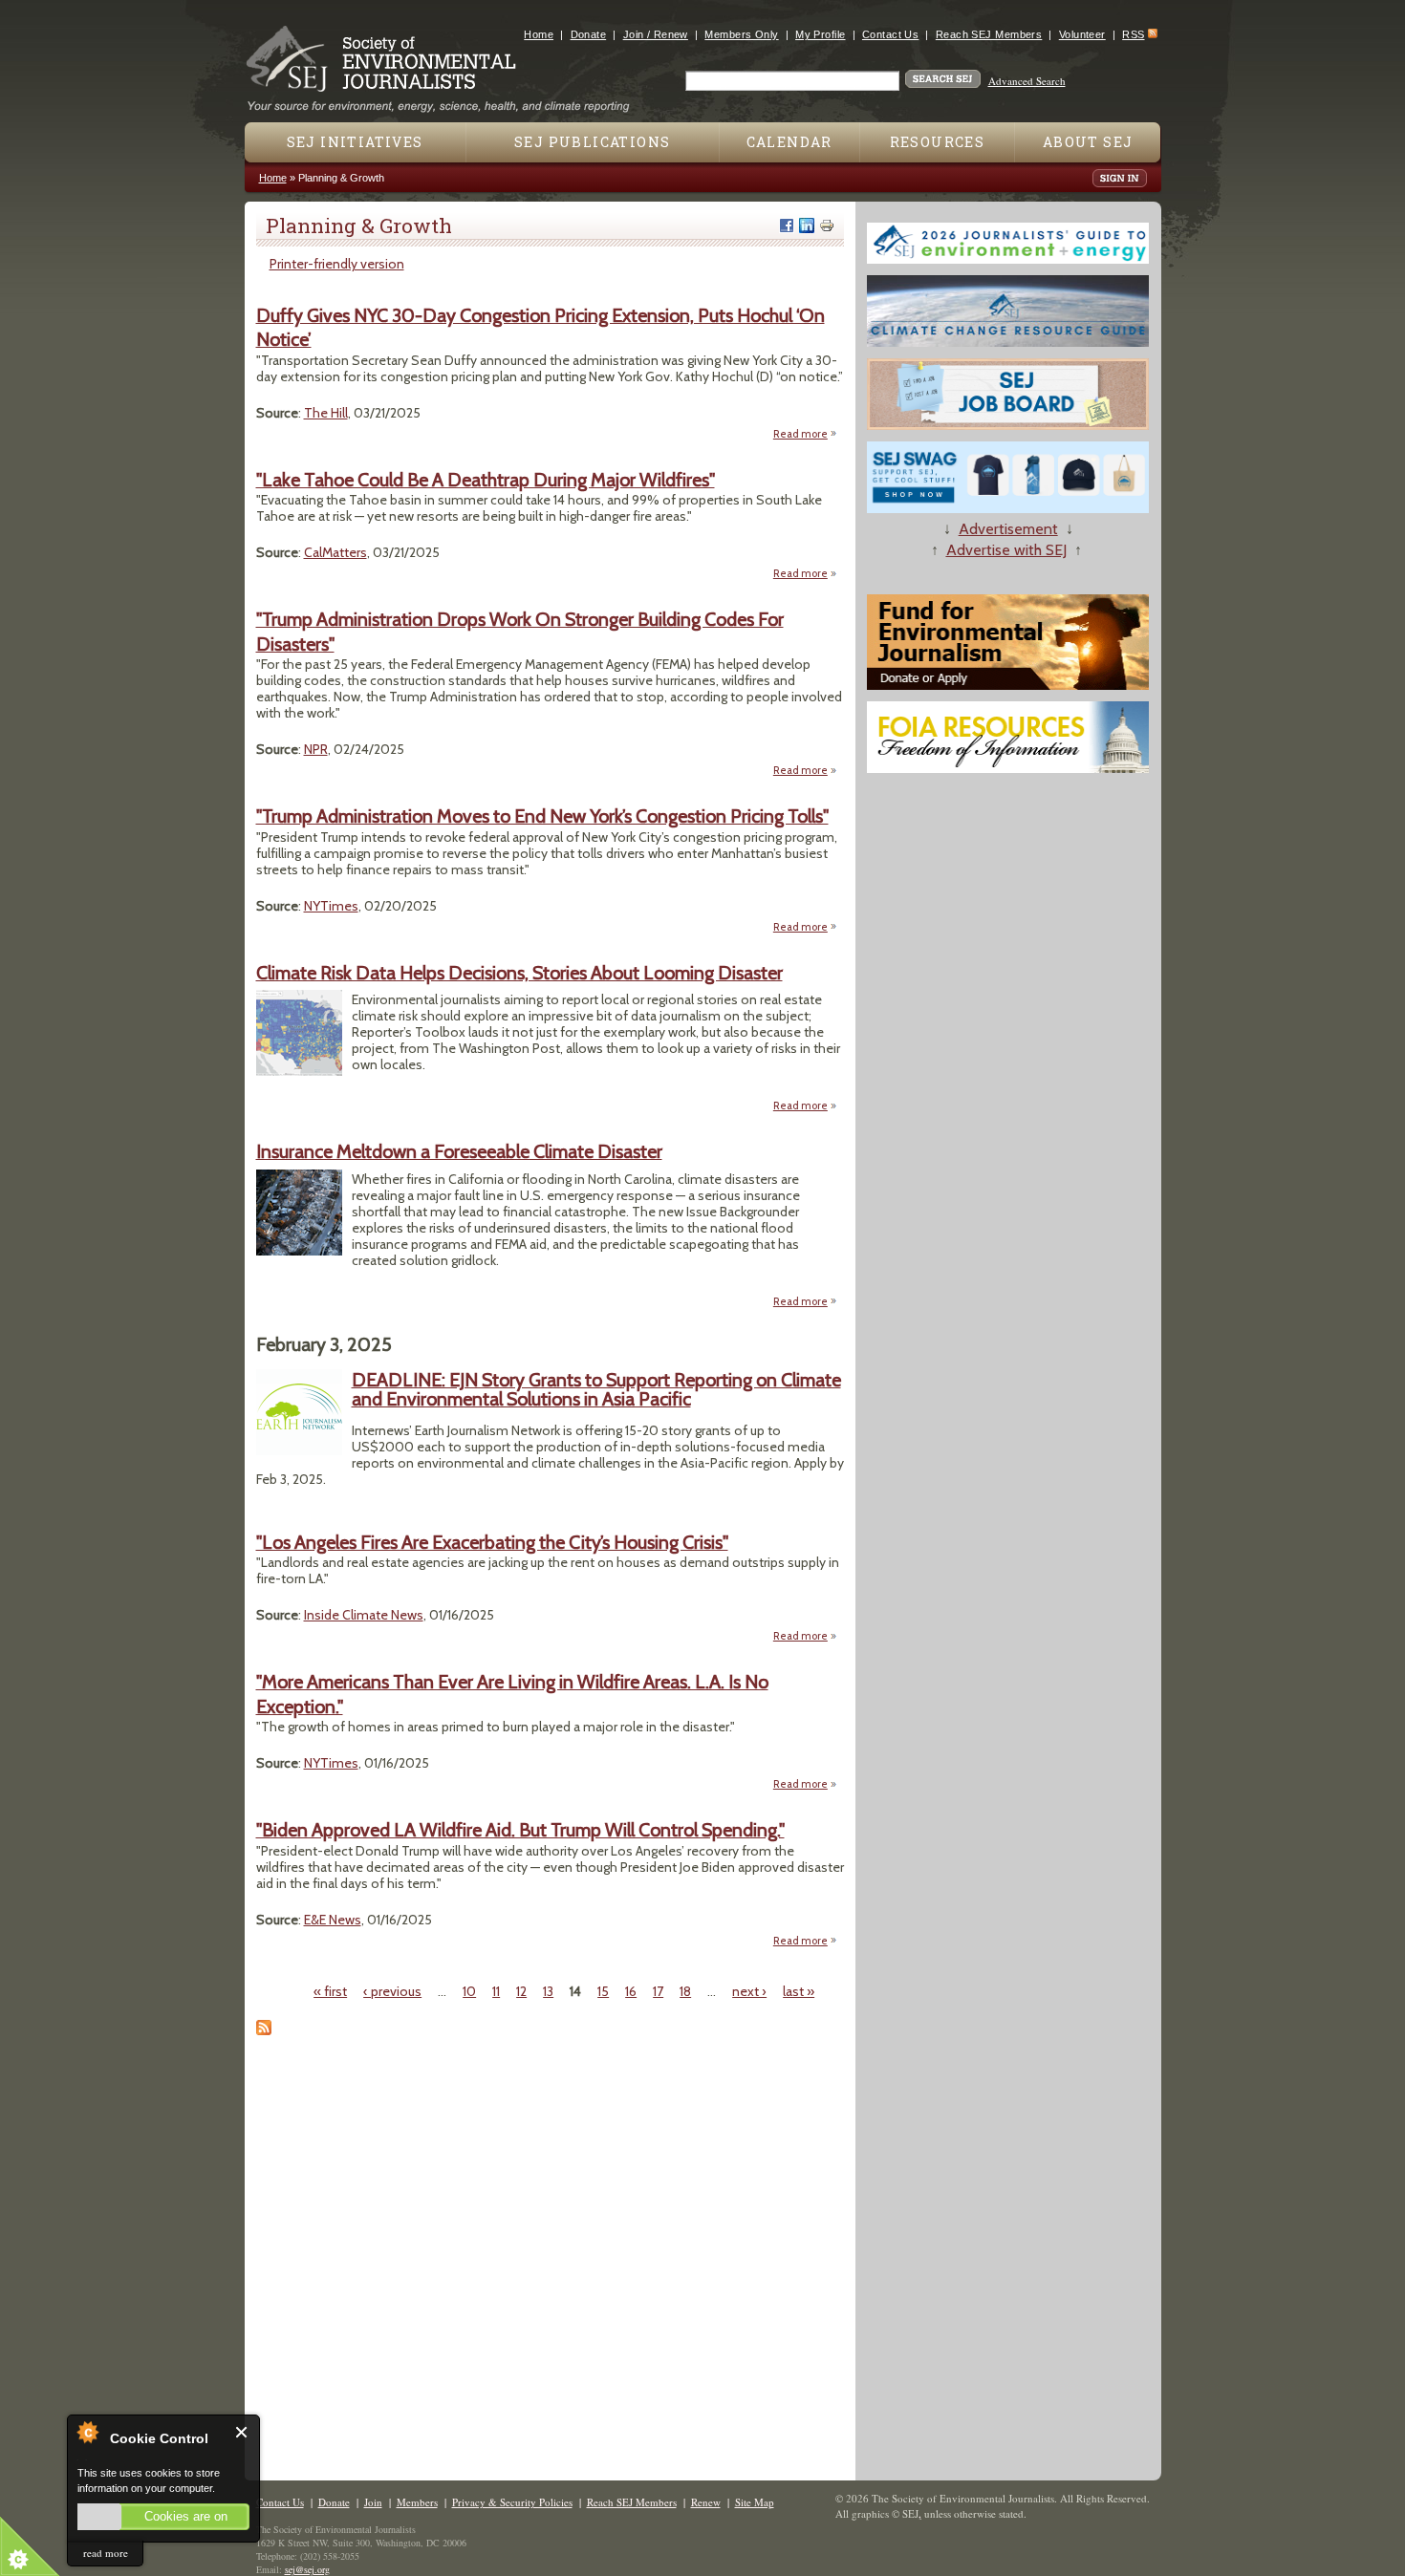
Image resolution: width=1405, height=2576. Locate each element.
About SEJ (1088, 142)
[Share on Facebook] (787, 225)
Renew (706, 2502)
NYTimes (331, 906)
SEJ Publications (592, 142)
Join (373, 2502)
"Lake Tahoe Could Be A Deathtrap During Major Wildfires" (486, 480)
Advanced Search (1027, 81)
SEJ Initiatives (355, 142)
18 (685, 1991)
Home (539, 34)
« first (330, 1991)
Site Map (755, 2502)
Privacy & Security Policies (512, 2502)
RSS (1133, 34)
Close (242, 2432)
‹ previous (392, 1991)
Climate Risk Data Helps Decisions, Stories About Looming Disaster (519, 973)
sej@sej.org (307, 2569)
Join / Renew (656, 34)
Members (417, 2502)
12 (521, 1991)
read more (106, 2553)
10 (469, 1991)
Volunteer (1082, 34)
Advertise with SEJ (1006, 550)
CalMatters (335, 552)
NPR (316, 749)
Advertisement (1008, 529)
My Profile (820, 34)
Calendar (789, 142)
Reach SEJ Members (989, 34)
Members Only (741, 34)
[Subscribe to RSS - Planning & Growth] (264, 2030)
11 (496, 1991)
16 (631, 1991)
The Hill (326, 413)
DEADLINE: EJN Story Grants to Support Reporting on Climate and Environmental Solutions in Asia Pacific (596, 1389)
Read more (805, 434)
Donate (589, 34)
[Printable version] (827, 225)
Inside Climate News (364, 1615)
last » (799, 1991)
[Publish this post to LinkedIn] (807, 225)
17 (658, 1991)
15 (603, 1991)
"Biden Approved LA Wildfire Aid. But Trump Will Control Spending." (520, 1830)
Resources (938, 142)
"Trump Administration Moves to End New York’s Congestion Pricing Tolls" (542, 816)
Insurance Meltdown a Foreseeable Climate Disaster (459, 1151)
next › (749, 1991)
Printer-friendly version (337, 264)
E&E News (333, 1920)
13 (548, 1991)
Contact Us (890, 34)
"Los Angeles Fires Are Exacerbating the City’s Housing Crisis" (492, 1542)
